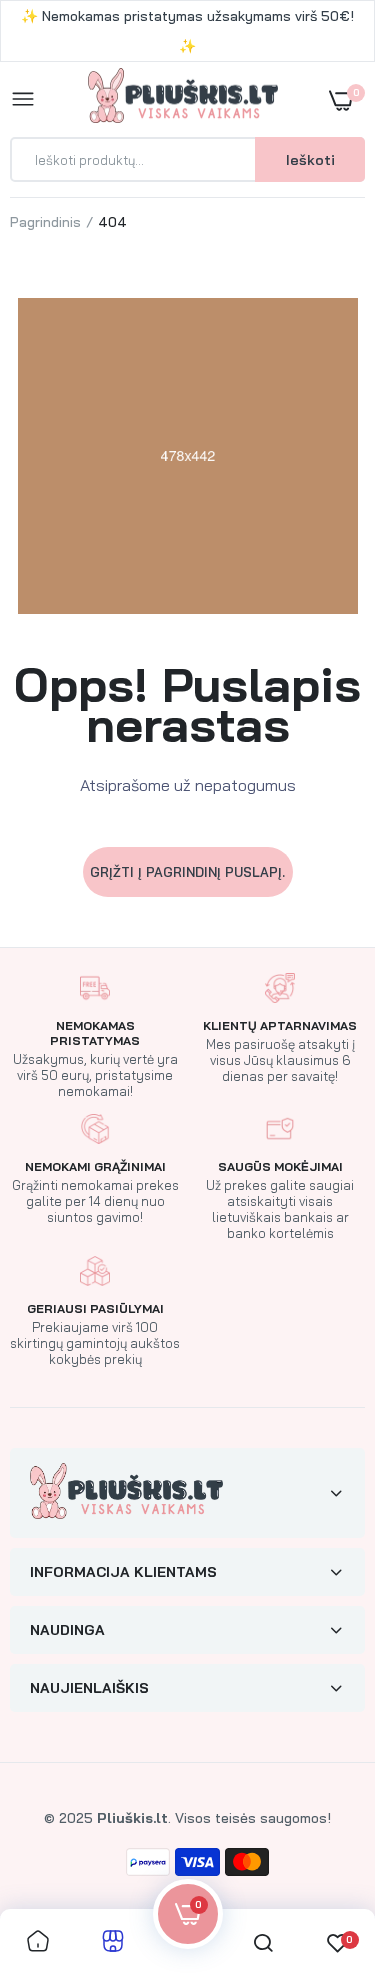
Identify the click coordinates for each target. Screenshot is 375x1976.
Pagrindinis (45, 222)
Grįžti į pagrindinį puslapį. (187, 872)
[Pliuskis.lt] (183, 99)
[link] (320, 1851)
